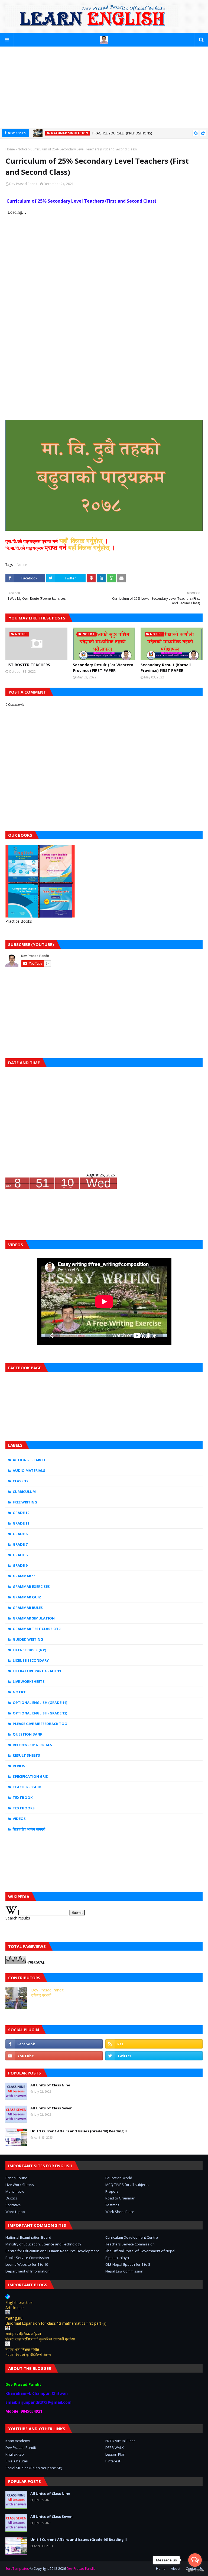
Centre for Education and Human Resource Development (52, 2251)
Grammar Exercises (31, 1587)
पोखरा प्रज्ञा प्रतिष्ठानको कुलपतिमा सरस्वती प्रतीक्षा (40, 2339)
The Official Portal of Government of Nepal (140, 2251)
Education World (119, 2178)
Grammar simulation (34, 1618)
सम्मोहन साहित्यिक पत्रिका (23, 2334)
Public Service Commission (27, 2258)
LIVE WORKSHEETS (29, 1681)
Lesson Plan (115, 2454)
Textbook (23, 1797)
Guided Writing (28, 1639)
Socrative (13, 2205)
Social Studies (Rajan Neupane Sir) (34, 2468)
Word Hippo (15, 2212)
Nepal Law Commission (124, 2271)
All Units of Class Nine (50, 2085)
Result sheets (26, 1755)
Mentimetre (15, 2191)
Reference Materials (32, 1745)
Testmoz (112, 2205)
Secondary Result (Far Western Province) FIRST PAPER (103, 668)
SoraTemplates (17, 2569)
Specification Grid (31, 1776)
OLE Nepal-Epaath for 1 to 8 (128, 2264)
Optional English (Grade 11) (40, 1703)
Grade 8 (20, 1555)
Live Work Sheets (20, 2185)
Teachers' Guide (28, 1787)
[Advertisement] (104, 87)
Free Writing (25, 1502)
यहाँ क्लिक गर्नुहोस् (90, 547)
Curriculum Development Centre (132, 2237)
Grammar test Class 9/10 (37, 1629)
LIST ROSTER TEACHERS (28, 665)
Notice (23, 149)
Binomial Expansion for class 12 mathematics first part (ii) (56, 2323)
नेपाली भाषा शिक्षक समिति (22, 2349)
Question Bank (27, 1734)
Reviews (20, 1766)
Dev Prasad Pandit (23, 184)
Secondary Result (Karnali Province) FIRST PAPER (166, 668)
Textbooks (24, 1808)
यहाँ (64, 541)
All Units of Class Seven (51, 2108)
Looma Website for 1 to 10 (27, 2264)
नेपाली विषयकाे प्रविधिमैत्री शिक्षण (28, 2355)
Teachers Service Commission (130, 2244)
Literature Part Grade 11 (37, 1671)
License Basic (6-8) (29, 1650)
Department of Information (27, 2271)
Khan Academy (18, 2441)
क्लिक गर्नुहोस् (86, 541)
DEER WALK (115, 2448)
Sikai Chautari (17, 2461)
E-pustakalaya (117, 2258)
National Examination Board (28, 2237)
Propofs (112, 2191)
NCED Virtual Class (120, 2441)
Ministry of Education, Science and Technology (43, 2244)
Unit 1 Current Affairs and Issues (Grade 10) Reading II (79, 2131)
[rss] (154, 2044)
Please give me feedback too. (41, 1724)
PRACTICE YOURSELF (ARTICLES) (118, 133)
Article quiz (15, 2308)
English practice (19, 2302)
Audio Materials (29, 1470)
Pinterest (113, 2461)
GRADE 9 (20, 1565)
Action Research (29, 1460)
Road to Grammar (120, 2198)
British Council (17, 2178)
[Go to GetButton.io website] (195, 2570)
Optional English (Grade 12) (40, 1713)
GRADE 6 (20, 1534)
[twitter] (154, 2056)
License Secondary (31, 1660)
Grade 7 (20, 1544)
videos (19, 1819)
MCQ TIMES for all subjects (127, 2185)
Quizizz (12, 2198)
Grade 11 (21, 1523)
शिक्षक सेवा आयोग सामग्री (29, 1829)
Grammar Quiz (27, 1597)
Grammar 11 (24, 1576)
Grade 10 (21, 1513)
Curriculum (24, 1492)
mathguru (14, 2318)
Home (10, 149)
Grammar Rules (28, 1608)
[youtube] (54, 2056)
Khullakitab (15, 2454)
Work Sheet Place (120, 2212)
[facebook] (54, 2044)
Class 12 (20, 1481)
